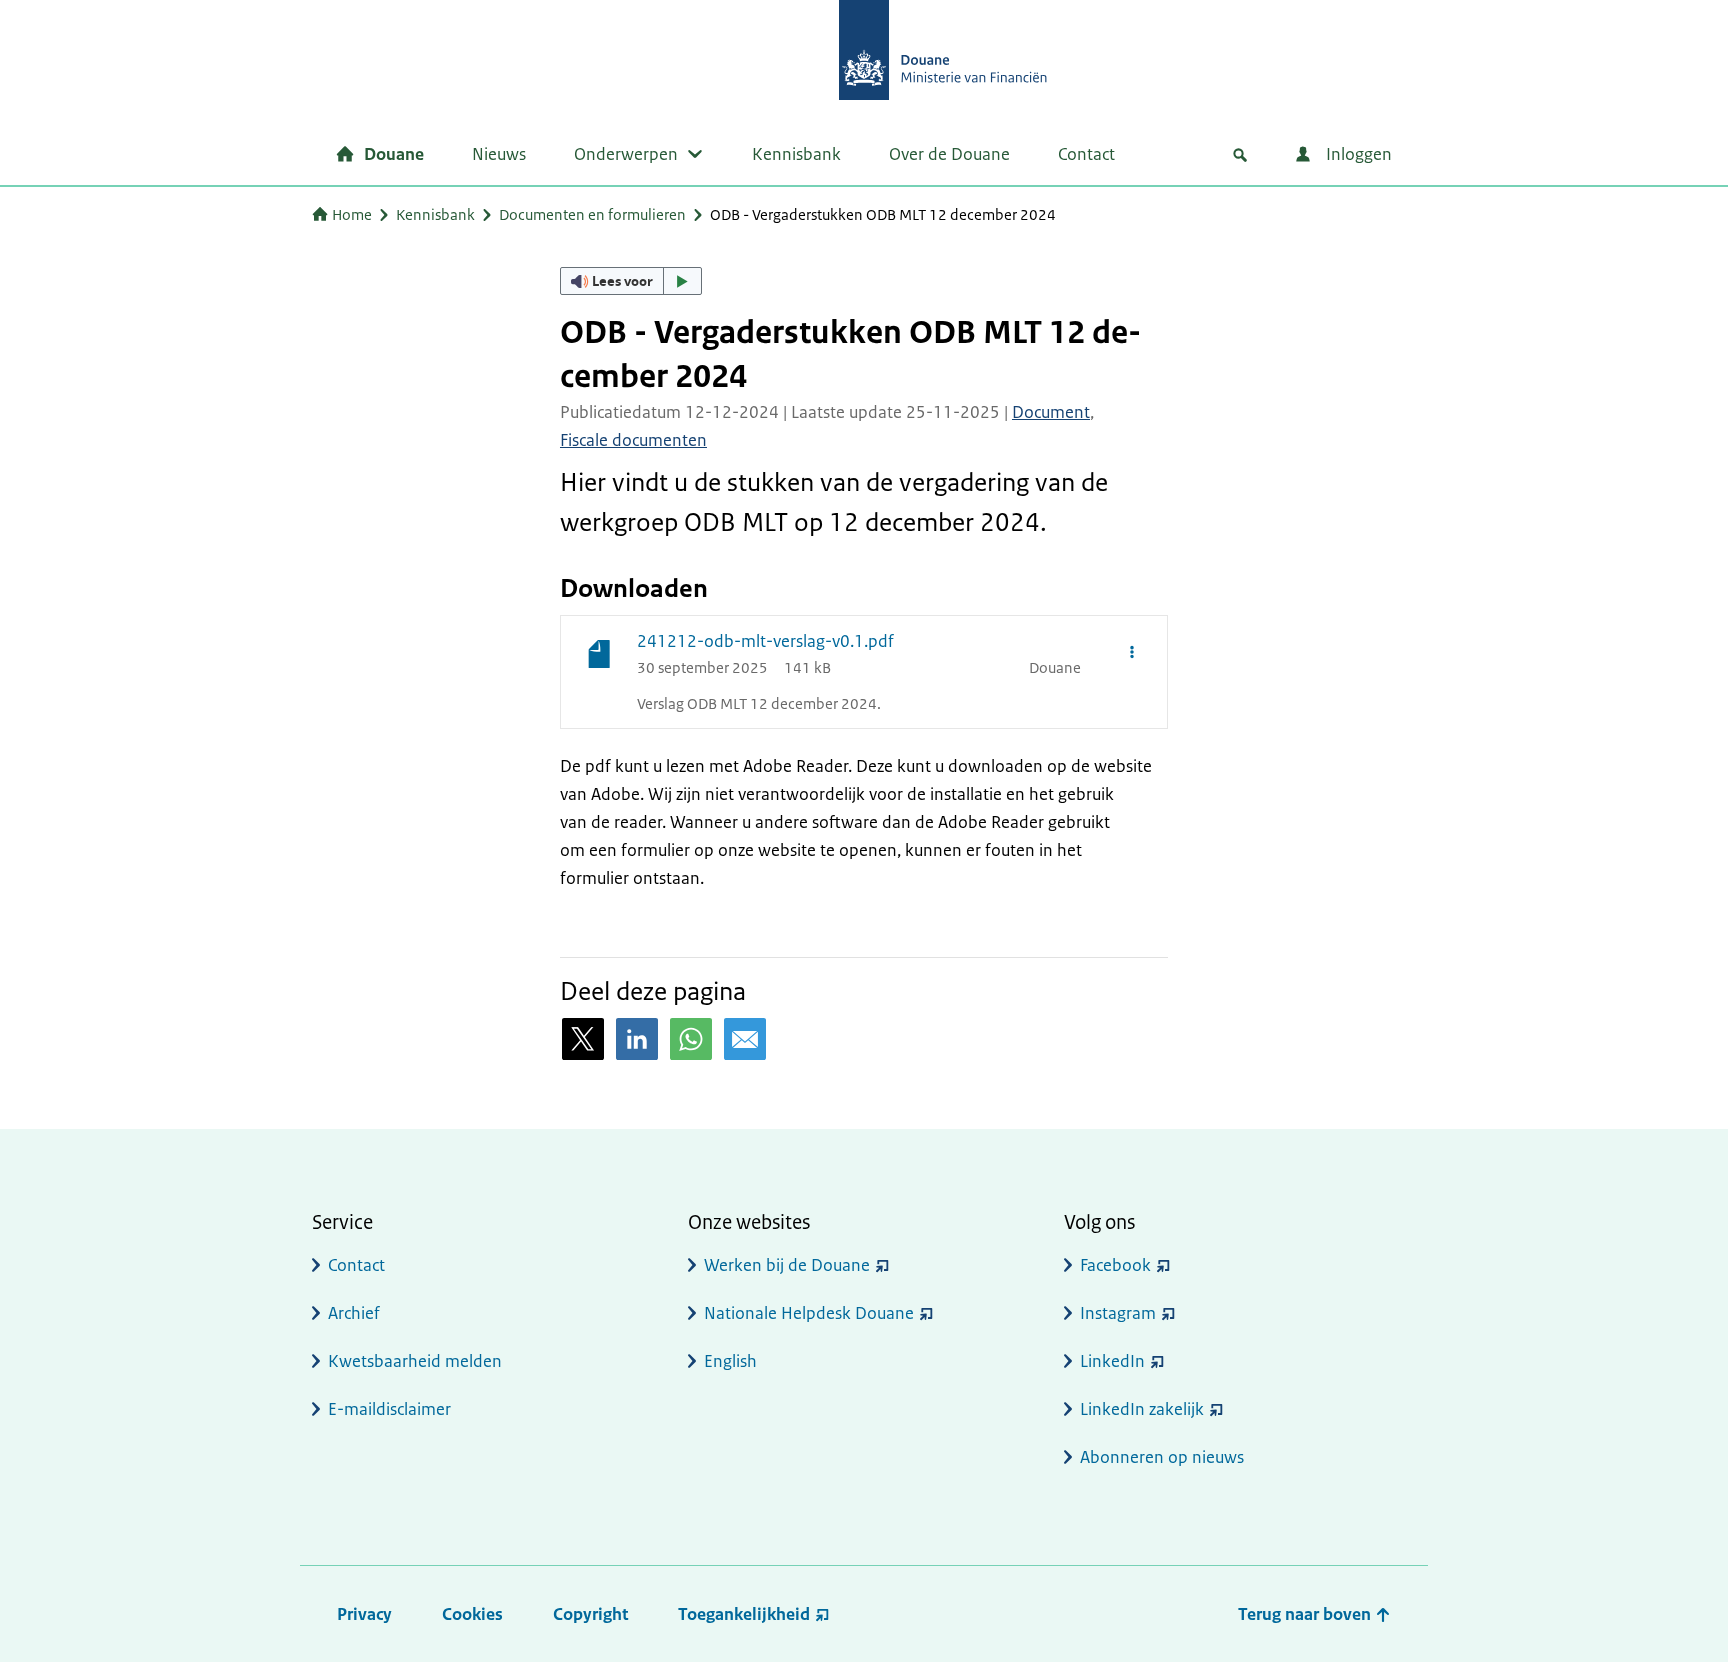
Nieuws (499, 154)
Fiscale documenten (633, 440)
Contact (1086, 154)
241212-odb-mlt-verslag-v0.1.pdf (765, 641)
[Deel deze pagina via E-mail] (745, 1039)
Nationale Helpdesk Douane (809, 1313)
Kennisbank (796, 154)
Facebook (1115, 1265)
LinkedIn (1112, 1361)
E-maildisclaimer (389, 1409)
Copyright (590, 1614)
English (730, 1361)
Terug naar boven (1306, 1614)
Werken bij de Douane (787, 1265)
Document (1051, 412)
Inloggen (1357, 154)
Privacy (364, 1614)
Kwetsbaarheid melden (415, 1361)
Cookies (472, 1614)
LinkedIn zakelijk (1142, 1409)
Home (352, 214)
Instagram (1118, 1313)
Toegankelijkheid (744, 1614)
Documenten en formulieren (592, 214)
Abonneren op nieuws (1162, 1457)
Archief (354, 1313)
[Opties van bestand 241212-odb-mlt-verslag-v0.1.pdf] (1132, 651)
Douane (394, 154)
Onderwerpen (626, 154)
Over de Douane (949, 154)
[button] (631, 281)
